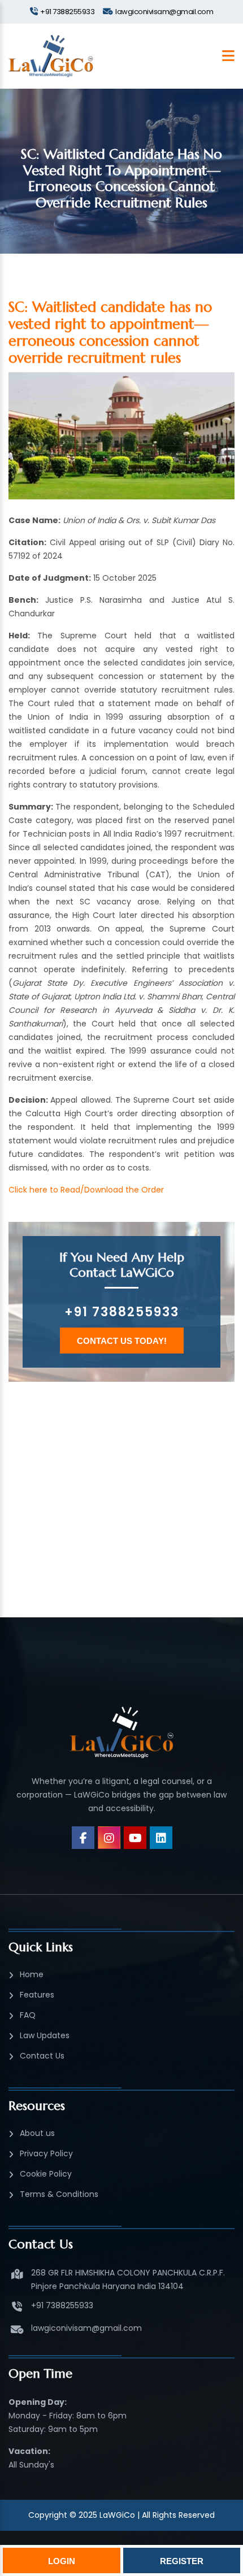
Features (37, 1995)
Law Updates (45, 2035)
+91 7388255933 (122, 1312)
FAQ (28, 2015)
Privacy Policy (46, 2153)
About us (37, 2133)
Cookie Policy (46, 2174)
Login (62, 2561)
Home (32, 1974)
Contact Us (42, 2056)
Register (182, 2561)
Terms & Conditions (59, 2194)
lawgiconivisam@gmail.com (86, 2328)
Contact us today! (122, 1341)
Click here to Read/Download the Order (86, 1190)
